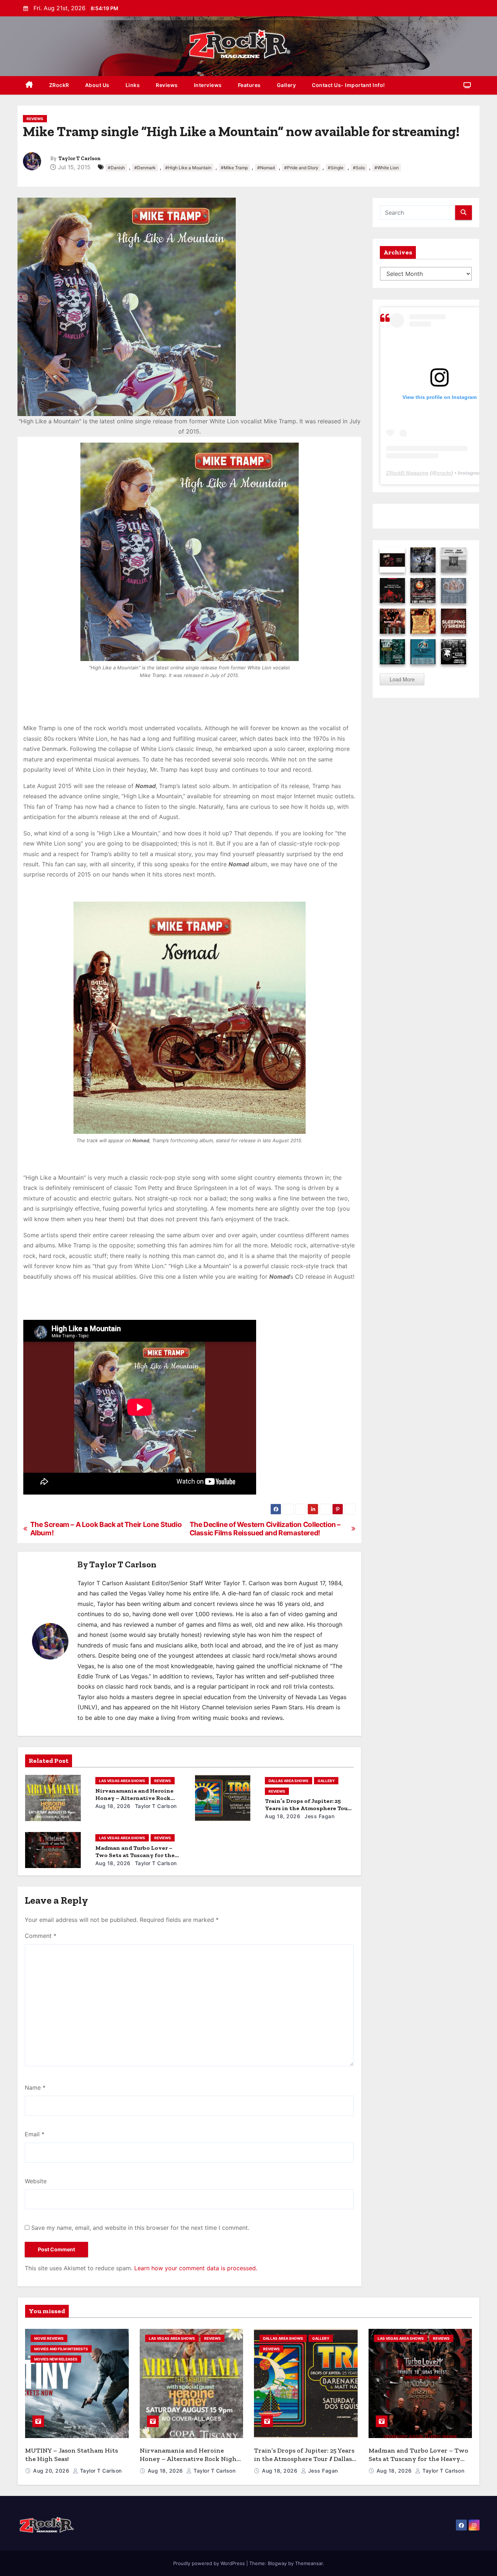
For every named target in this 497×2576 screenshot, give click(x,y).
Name (35, 2088)
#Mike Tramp (234, 168)
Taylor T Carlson (80, 159)
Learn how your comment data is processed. (196, 2268)
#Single (336, 168)
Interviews (208, 85)
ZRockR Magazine (407, 473)
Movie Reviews (49, 2338)
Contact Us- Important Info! (348, 85)
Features (249, 85)
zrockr (444, 473)
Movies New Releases (56, 2359)
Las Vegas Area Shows (122, 1781)
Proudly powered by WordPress (210, 2563)
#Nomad (266, 168)
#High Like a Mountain (188, 168)
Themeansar (309, 2563)
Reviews (167, 85)
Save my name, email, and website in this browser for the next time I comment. (140, 2228)
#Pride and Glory (301, 168)
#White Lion (387, 168)
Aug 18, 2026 (113, 1806)
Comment (41, 1936)
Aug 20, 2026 (52, 2471)
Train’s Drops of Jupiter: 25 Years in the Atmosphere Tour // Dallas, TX (307, 1808)
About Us (97, 85)
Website (36, 2181)
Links (133, 85)
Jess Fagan (319, 1816)
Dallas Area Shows (289, 1781)
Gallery (287, 85)
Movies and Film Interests (61, 2349)
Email (35, 2134)
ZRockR (59, 85)
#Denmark (145, 168)
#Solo (359, 168)
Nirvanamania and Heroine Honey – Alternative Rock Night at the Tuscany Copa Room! (190, 2459)
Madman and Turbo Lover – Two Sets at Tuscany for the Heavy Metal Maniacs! (135, 1855)
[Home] (29, 85)
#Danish (116, 168)
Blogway (277, 2563)
